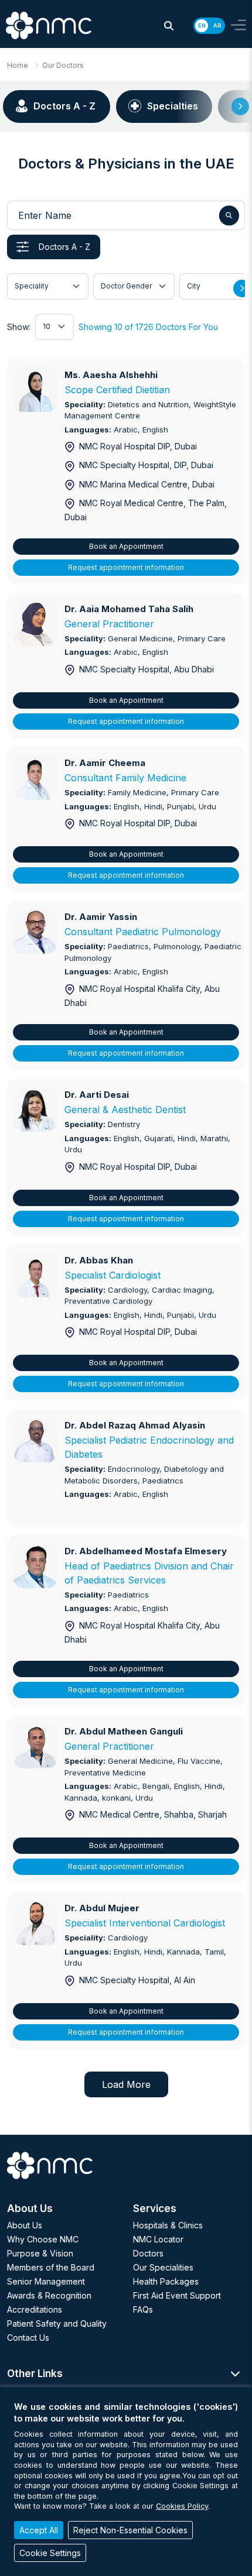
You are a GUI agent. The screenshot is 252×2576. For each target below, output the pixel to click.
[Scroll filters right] (242, 288)
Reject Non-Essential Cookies (130, 2530)
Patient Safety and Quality (57, 2323)
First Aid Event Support (177, 2295)
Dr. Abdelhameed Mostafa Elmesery (146, 1551)
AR (217, 25)
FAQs (143, 2309)
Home (18, 65)
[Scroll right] (240, 107)
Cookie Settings (50, 2553)
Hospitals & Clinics (168, 2225)
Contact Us (28, 2338)
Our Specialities (163, 2267)
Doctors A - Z (64, 106)
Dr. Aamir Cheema (105, 763)
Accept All (39, 2530)
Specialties (173, 106)
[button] (169, 26)
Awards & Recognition (49, 2295)
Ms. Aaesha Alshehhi (111, 375)
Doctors (148, 2253)
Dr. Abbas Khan (99, 1260)
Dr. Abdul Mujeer (102, 1908)
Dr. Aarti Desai (97, 1095)
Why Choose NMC (43, 2239)
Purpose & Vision (40, 2253)
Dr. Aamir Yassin (101, 917)
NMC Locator (158, 2239)
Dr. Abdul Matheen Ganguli (124, 1731)
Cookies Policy (182, 2506)
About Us (25, 2225)
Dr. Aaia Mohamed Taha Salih (129, 609)
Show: (19, 327)
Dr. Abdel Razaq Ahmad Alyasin (135, 1425)
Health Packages (166, 2281)
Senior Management (46, 2281)
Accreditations (35, 2309)
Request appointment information (126, 567)
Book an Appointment (126, 546)
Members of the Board (51, 2267)
